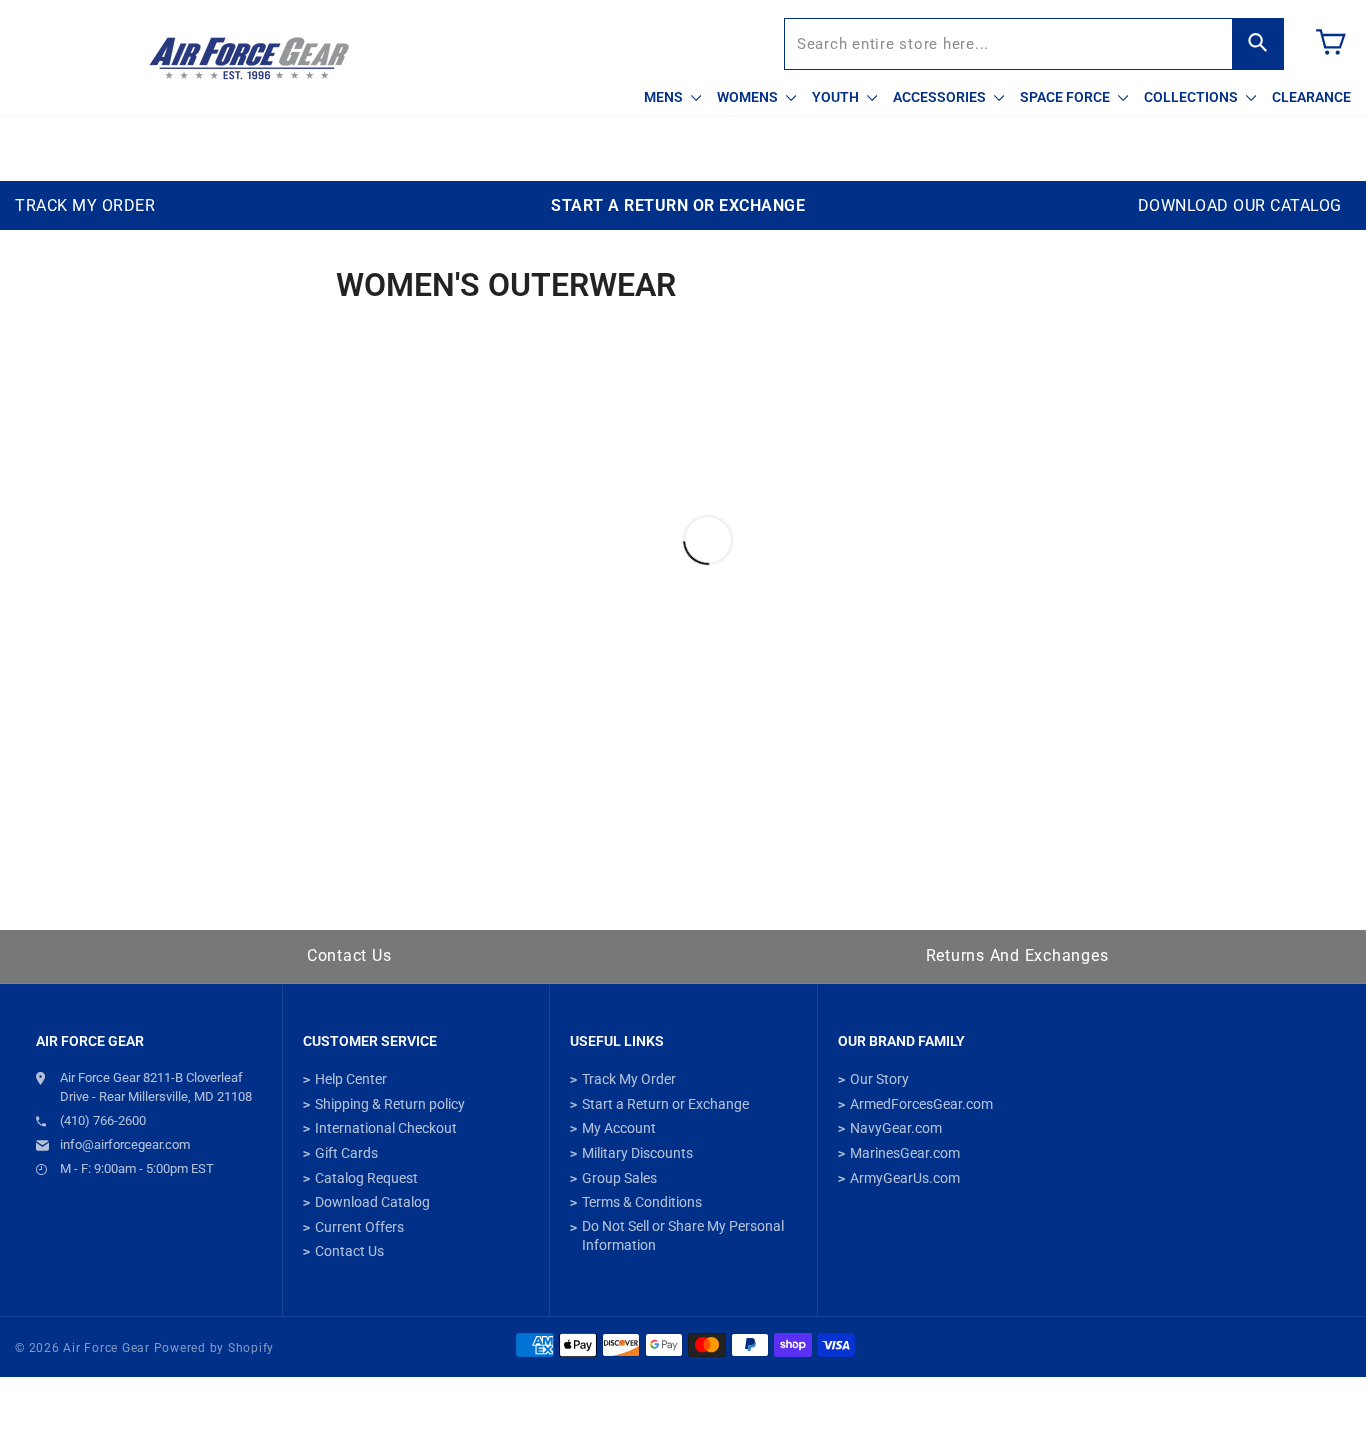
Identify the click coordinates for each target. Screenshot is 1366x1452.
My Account (619, 1128)
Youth (837, 97)
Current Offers (359, 1227)
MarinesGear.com (905, 1153)
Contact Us (349, 955)
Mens (665, 97)
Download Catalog (372, 1202)
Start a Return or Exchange (665, 1104)
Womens (749, 97)
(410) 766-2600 (103, 1120)
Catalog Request (366, 1178)
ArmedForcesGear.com (921, 1104)
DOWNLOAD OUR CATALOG (1240, 205)
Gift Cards (346, 1153)
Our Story (879, 1079)
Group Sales (619, 1178)
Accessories (941, 97)
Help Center (351, 1079)
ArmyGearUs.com (905, 1178)
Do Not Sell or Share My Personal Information (683, 1236)
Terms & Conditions (642, 1202)
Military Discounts (637, 1153)
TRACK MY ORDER (85, 205)
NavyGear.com (896, 1128)
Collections (1192, 97)
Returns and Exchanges (1017, 955)
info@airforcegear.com (125, 1144)
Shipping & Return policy (390, 1104)
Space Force (1066, 97)
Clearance (1311, 97)
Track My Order (629, 1079)
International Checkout (386, 1128)
